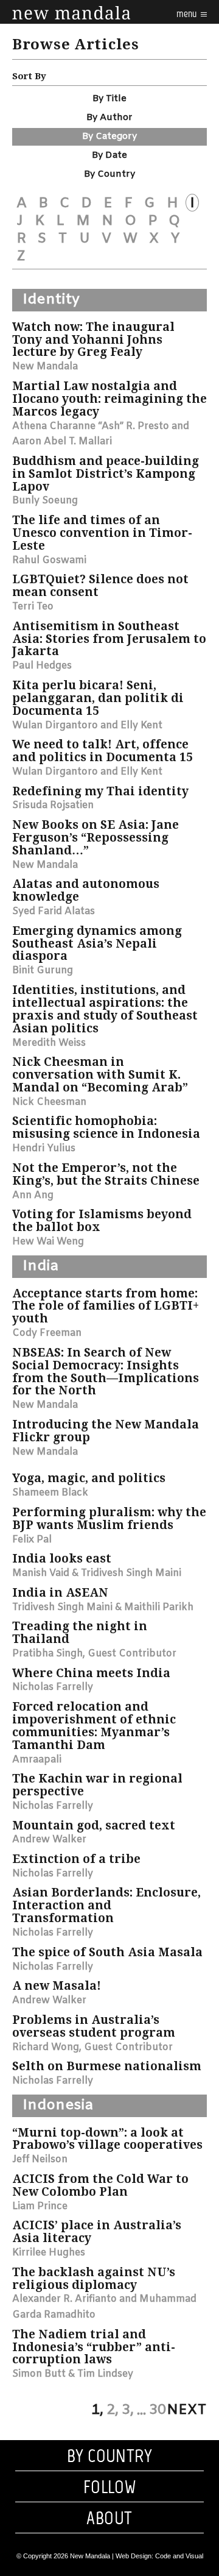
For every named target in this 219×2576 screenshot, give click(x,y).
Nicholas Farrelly (53, 1687)
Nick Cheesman (49, 1102)
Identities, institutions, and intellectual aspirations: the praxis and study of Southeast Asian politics (105, 1009)
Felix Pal (32, 1540)
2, (113, 2410)
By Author (109, 118)
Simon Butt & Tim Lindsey (73, 2374)
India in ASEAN (60, 1593)
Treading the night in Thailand (80, 1633)
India (40, 1266)
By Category (109, 137)
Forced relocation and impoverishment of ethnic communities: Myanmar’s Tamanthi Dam (94, 1726)
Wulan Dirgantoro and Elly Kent (87, 726)
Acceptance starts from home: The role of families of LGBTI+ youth (106, 1306)
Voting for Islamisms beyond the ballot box (102, 1221)
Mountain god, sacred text (94, 1826)
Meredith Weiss (49, 1043)
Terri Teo (33, 607)
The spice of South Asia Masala (107, 1952)
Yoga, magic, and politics (89, 1478)
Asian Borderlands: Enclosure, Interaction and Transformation (106, 1905)
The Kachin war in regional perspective (97, 1785)
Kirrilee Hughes (49, 2253)
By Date (109, 155)
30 (158, 2410)
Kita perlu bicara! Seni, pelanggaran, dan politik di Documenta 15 (98, 698)
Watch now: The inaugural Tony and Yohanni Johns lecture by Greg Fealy (93, 340)
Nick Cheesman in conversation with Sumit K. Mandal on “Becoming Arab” (100, 1075)
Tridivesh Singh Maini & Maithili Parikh (103, 1607)
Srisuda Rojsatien (53, 805)
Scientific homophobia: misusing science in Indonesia (106, 1127)
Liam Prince (40, 2206)
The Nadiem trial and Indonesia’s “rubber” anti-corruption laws (94, 2347)
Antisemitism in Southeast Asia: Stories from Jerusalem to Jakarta (109, 639)
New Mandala (45, 367)
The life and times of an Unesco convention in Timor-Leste (102, 533)
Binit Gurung (43, 970)
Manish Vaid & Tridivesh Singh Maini (97, 1573)
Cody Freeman (47, 1333)
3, (128, 2410)
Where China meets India (91, 1673)
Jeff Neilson (40, 2159)
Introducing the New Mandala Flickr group (106, 1431)
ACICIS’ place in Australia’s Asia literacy (97, 2232)
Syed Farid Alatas (54, 911)
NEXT (187, 2410)
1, (97, 2410)
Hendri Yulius (44, 1148)
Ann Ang (33, 1195)
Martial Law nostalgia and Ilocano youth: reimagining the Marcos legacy (109, 399)
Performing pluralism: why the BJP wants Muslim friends (109, 1519)
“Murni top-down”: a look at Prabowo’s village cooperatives (107, 2139)
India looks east (62, 1559)
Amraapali (37, 1760)
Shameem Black (50, 1493)
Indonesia (58, 2106)
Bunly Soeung (45, 501)
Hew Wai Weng (48, 1242)
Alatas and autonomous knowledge (86, 890)
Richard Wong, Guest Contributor (92, 2047)
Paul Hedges (42, 666)
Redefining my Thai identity (100, 791)
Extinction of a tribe (76, 1859)
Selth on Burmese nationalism (107, 2066)
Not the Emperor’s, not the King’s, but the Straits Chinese (106, 1174)
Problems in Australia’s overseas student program (94, 2026)
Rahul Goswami (49, 560)
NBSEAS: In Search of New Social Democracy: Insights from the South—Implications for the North (106, 1372)
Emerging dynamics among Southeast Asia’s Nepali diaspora (97, 944)
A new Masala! (57, 1986)
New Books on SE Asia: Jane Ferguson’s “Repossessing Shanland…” (96, 838)
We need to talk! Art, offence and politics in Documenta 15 (103, 751)
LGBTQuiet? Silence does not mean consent (100, 586)
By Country (109, 174)
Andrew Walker (49, 1840)
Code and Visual (179, 2556)
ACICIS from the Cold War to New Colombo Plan (100, 2185)
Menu (187, 14)
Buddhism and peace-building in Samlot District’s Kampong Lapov (106, 474)
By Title (109, 99)
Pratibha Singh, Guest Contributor (94, 1654)
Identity (51, 300)
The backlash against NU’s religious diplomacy (94, 2279)
